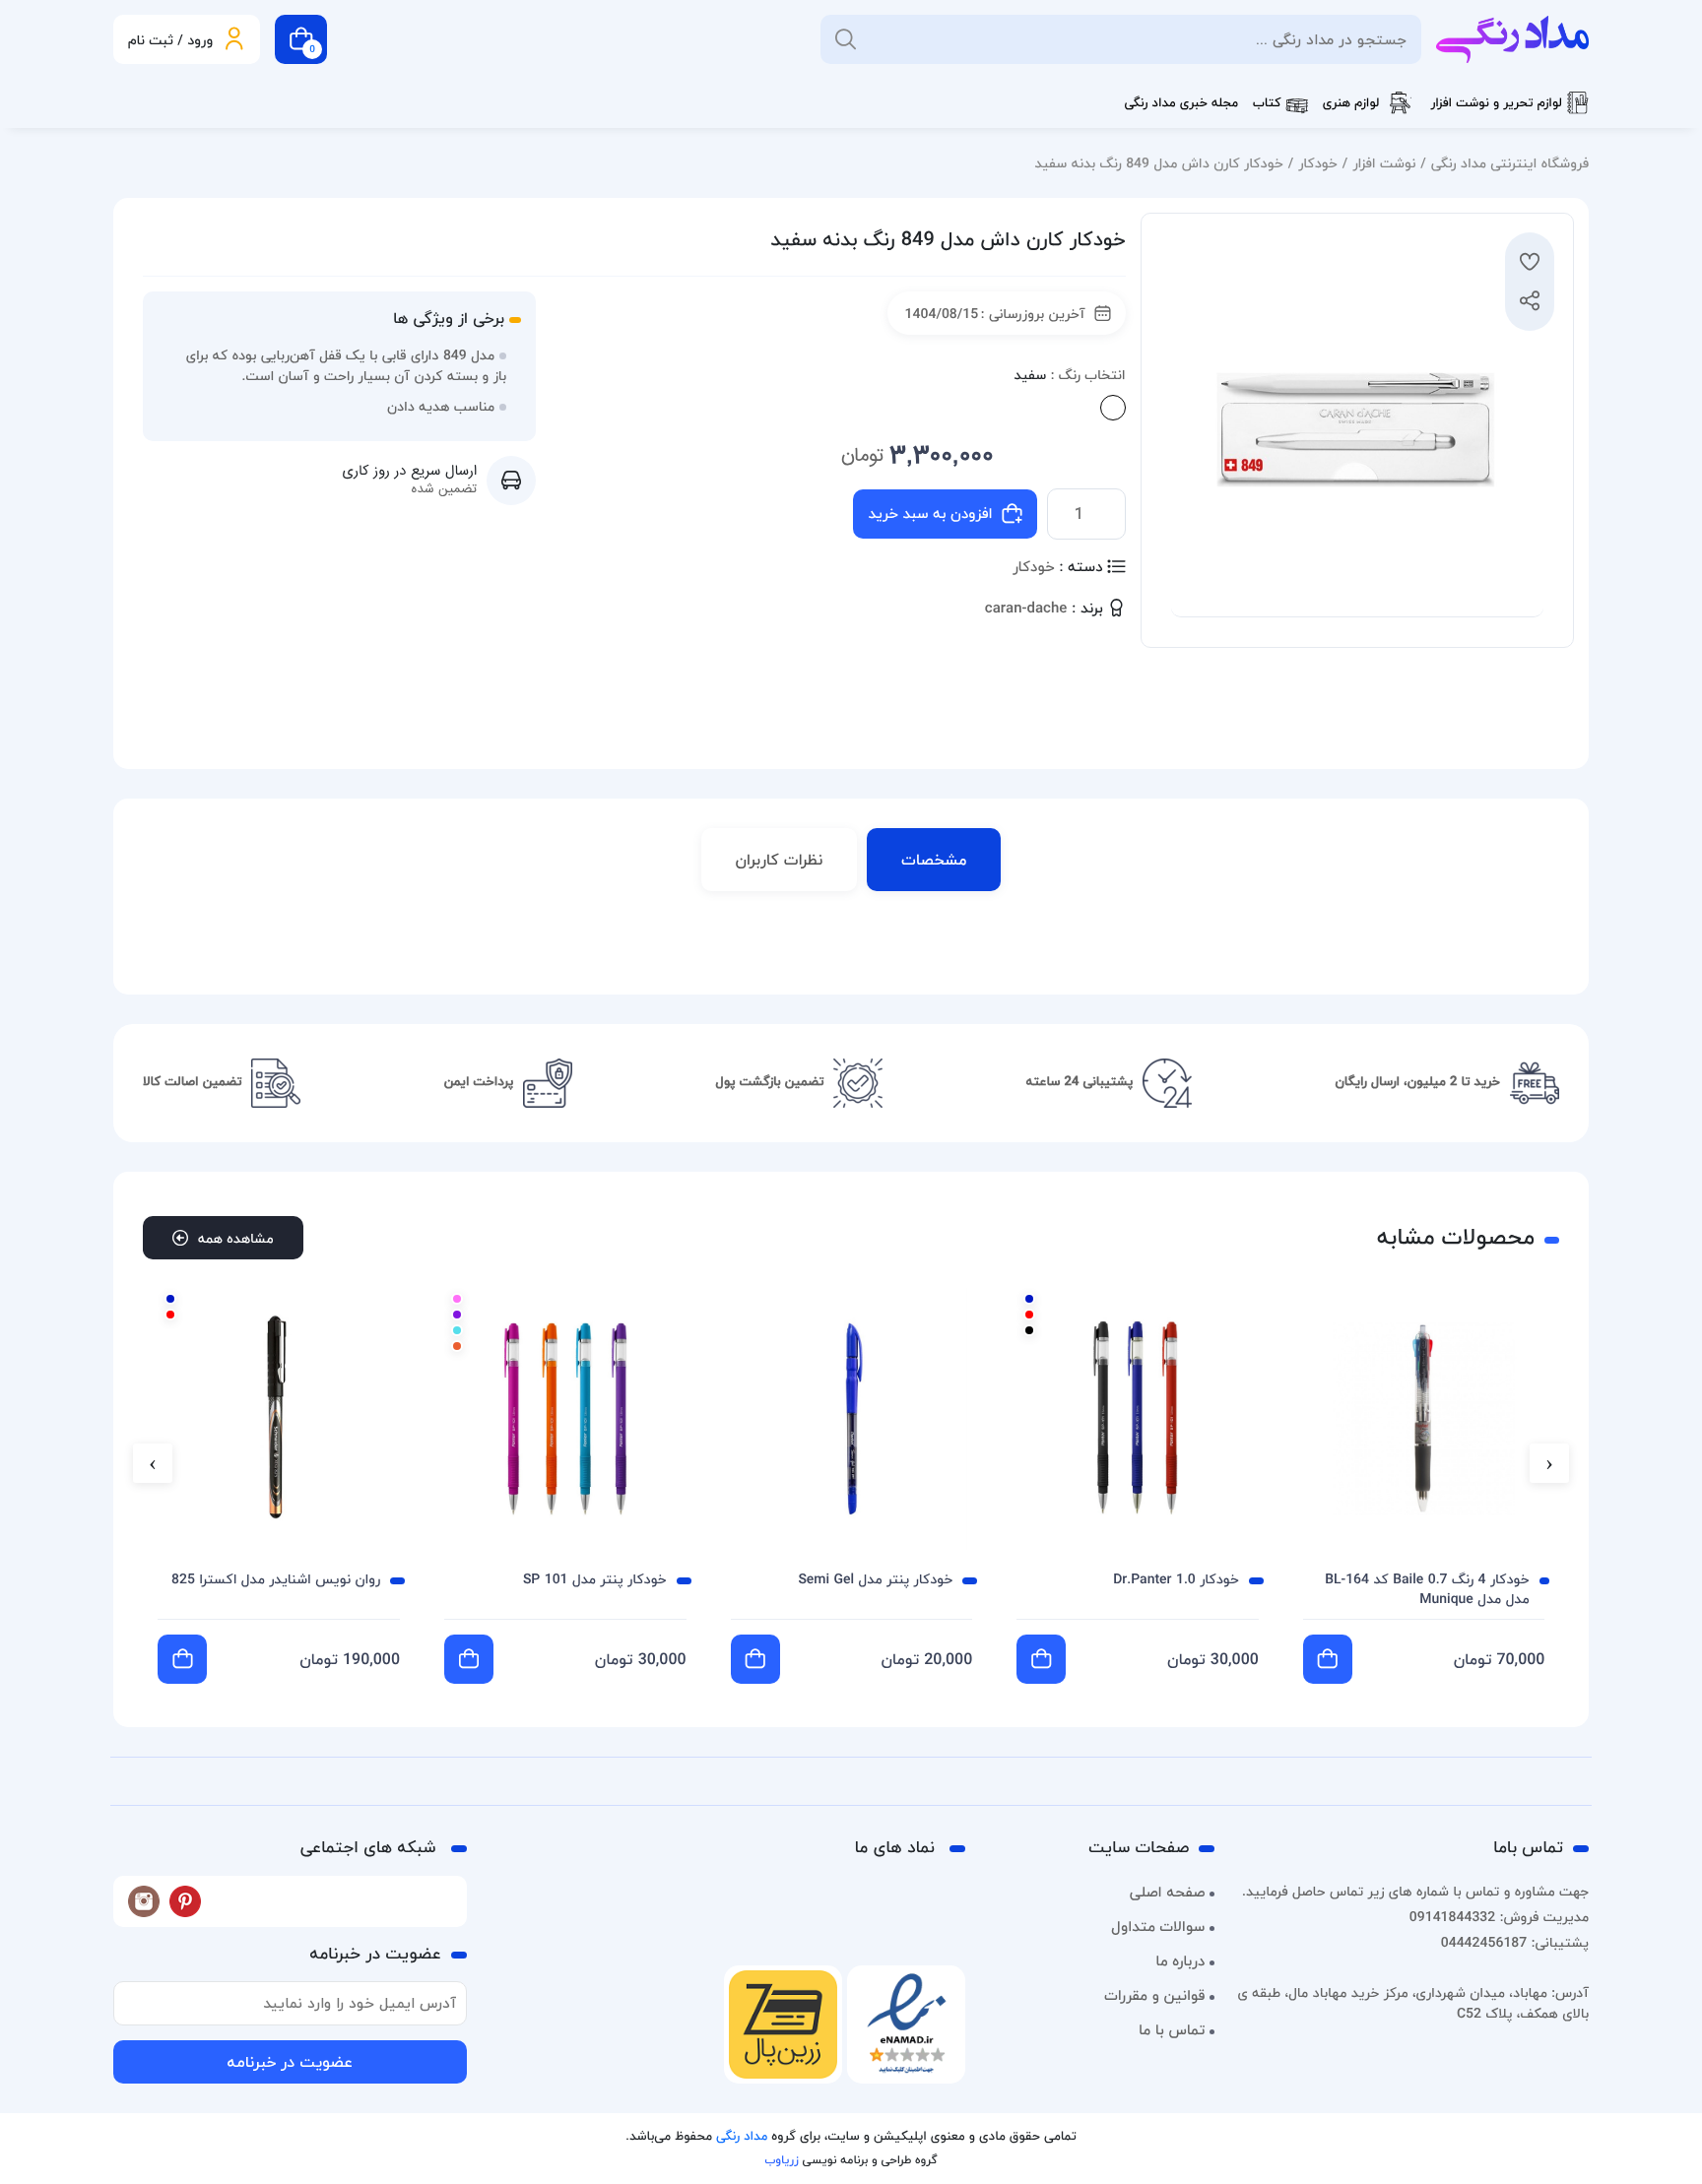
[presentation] (1549, 1463)
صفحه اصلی (1168, 1893)
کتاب (1267, 103)
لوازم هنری (1351, 103)
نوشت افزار (1384, 163)
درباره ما (1180, 1961)
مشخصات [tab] (934, 860)
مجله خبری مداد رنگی (1181, 103)
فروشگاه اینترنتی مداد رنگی (1510, 163)
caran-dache (1026, 609)
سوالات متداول (1158, 1927)
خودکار (1318, 163)
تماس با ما (1172, 2030)
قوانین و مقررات (1154, 1996)
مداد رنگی (742, 2137)
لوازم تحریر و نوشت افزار (1496, 103)
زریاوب (781, 2160)
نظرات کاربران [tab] (780, 860)
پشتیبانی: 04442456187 (1515, 1942)
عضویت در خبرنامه (290, 2062)
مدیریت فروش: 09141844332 (1499, 1917)
